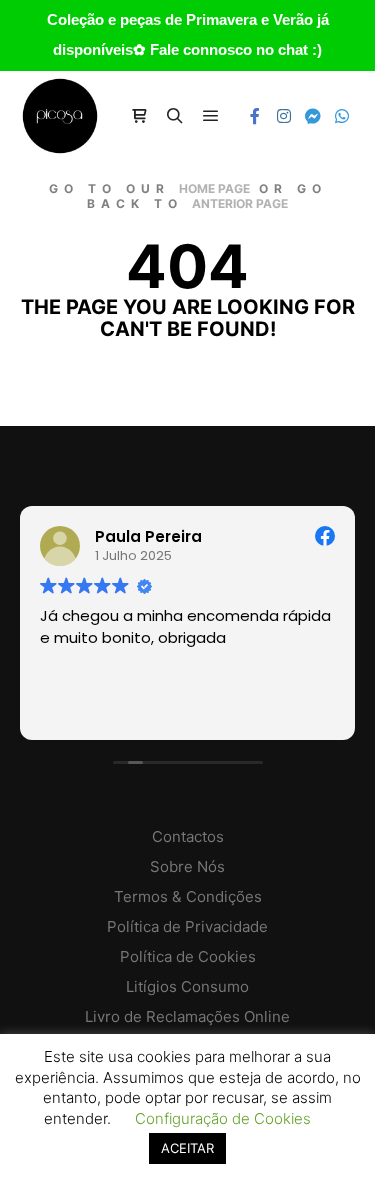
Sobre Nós (187, 866)
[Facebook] (255, 116)
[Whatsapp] (342, 116)
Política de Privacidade (187, 926)
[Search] (175, 116)
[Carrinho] (139, 116)
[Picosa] (60, 116)
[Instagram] (284, 116)
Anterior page (240, 203)
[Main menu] (211, 116)
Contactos (188, 836)
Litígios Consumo (187, 986)
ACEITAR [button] (187, 1148)
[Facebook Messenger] (313, 116)
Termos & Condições (188, 896)
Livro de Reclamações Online (187, 1016)
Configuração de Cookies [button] (223, 1118)
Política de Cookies (188, 956)
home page (214, 188)
